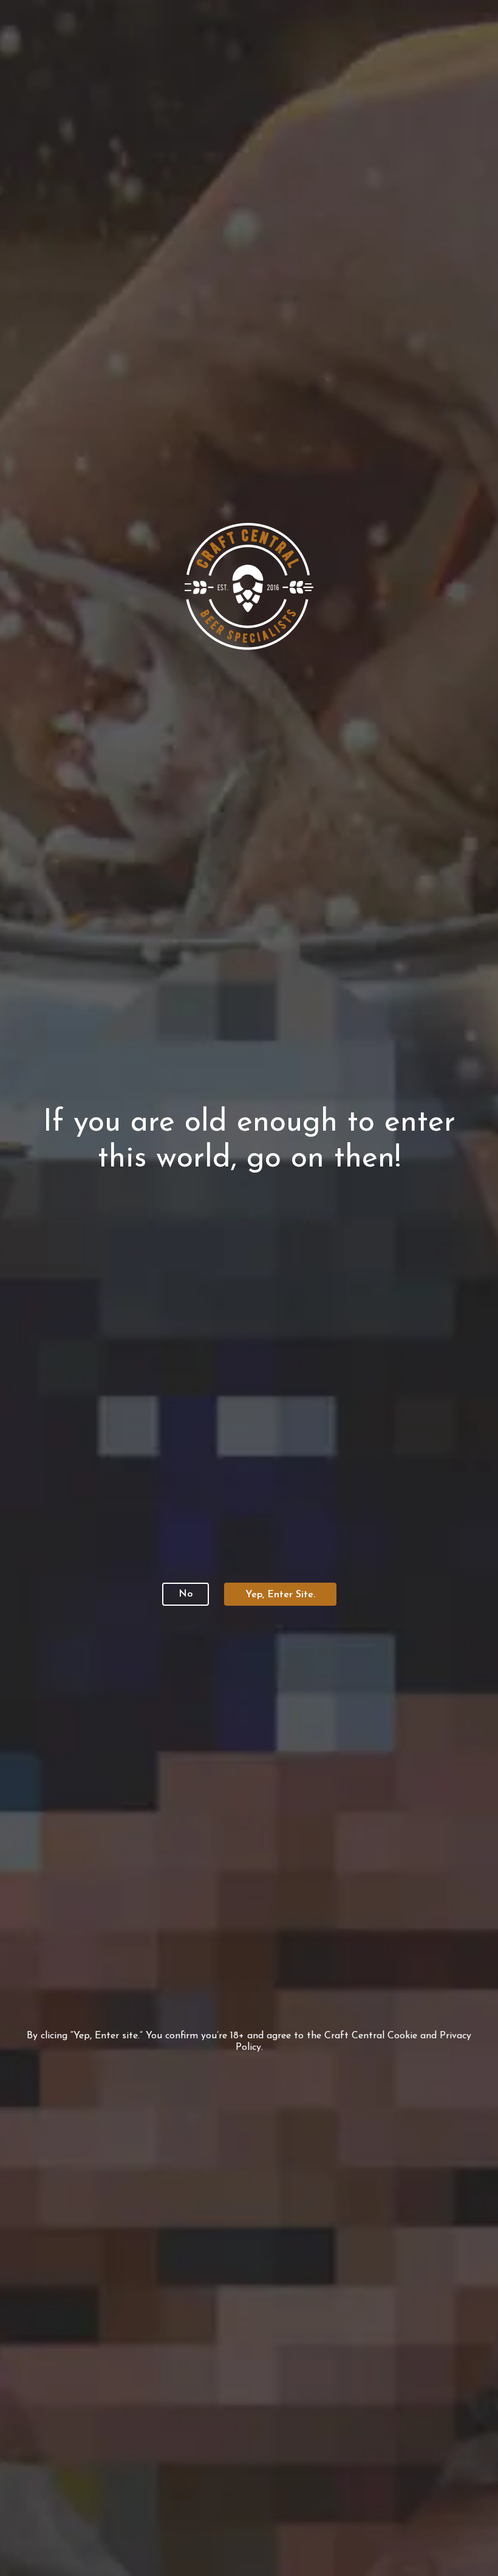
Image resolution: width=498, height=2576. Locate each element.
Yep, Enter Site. (280, 1595)
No (186, 1594)
